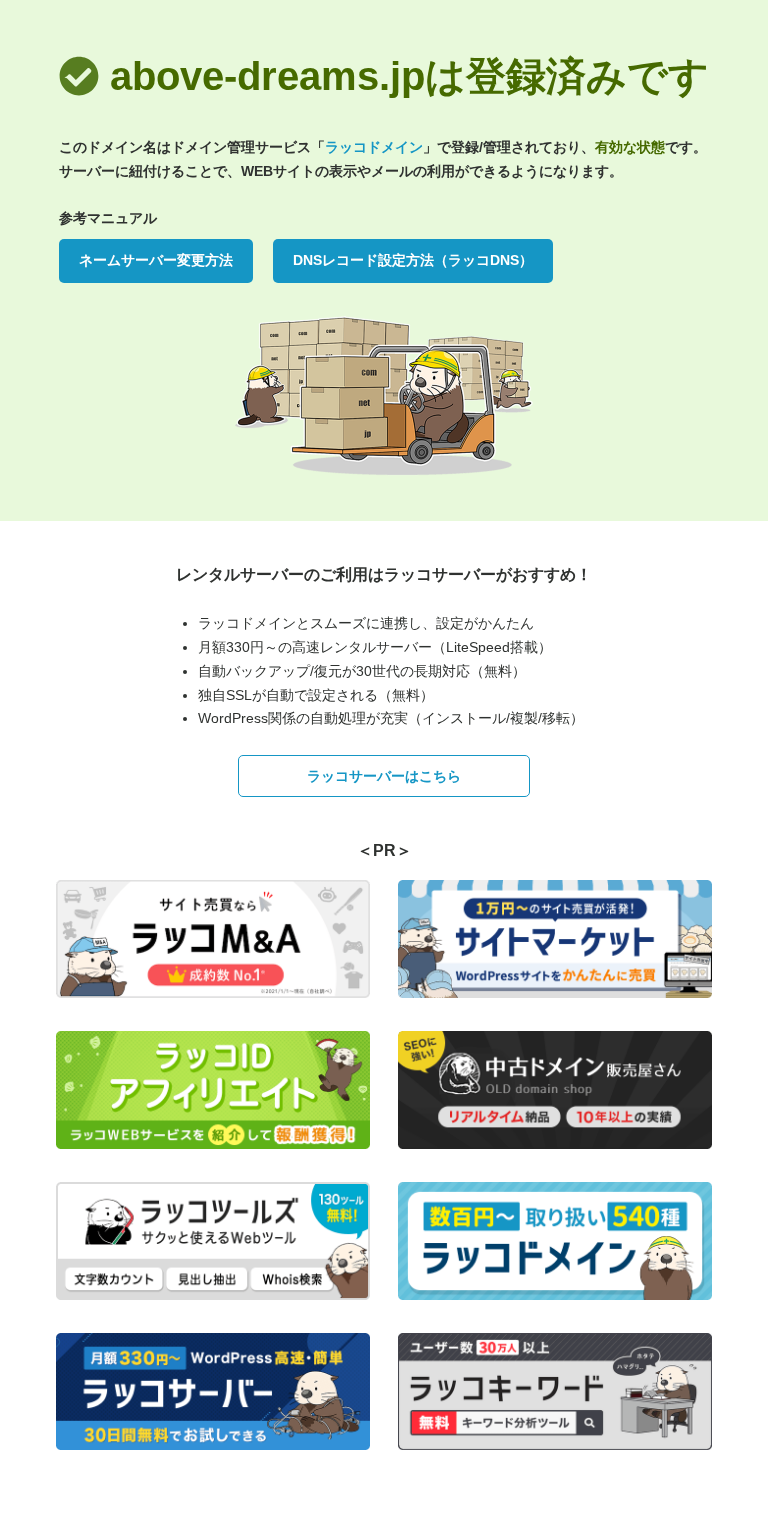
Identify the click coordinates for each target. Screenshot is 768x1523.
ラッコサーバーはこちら (384, 776)
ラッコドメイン (374, 147)
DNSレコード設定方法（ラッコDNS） (413, 260)
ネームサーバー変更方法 (156, 260)
